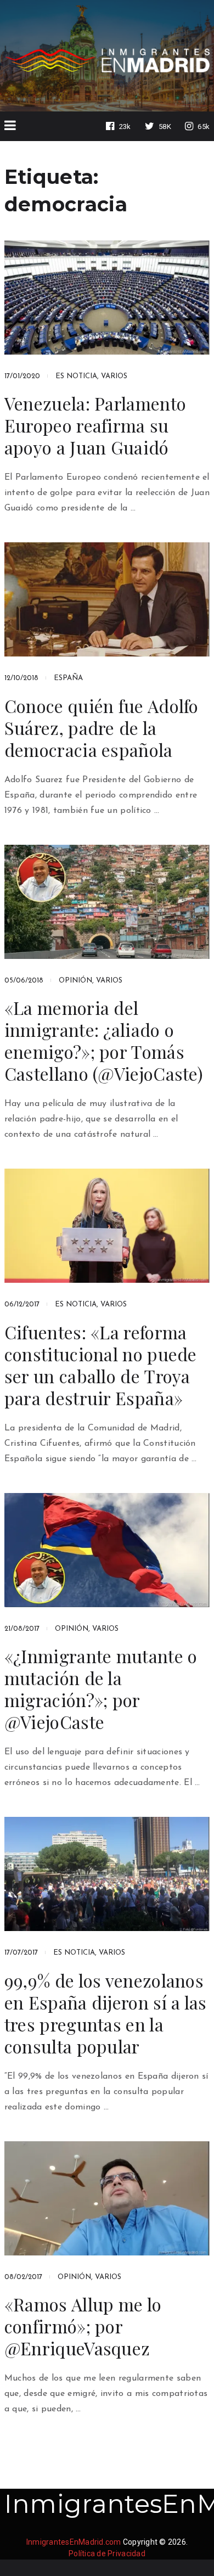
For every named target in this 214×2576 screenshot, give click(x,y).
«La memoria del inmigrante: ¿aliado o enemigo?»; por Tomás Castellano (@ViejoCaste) (104, 1041)
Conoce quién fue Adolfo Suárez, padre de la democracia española (102, 728)
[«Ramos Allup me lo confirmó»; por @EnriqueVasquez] (107, 2198)
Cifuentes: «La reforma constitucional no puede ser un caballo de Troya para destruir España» (101, 1365)
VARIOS (114, 376)
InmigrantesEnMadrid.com (74, 2542)
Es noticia (76, 376)
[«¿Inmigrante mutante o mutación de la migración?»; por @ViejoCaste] (107, 1550)
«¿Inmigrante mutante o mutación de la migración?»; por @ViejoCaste (101, 1689)
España (68, 678)
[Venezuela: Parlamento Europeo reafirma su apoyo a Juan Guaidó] (107, 298)
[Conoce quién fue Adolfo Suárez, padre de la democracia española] (107, 599)
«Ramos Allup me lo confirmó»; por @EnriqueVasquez (83, 2326)
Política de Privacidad (107, 2553)
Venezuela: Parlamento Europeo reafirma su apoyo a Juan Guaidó (95, 425)
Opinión (75, 981)
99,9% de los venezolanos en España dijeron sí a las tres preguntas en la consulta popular (106, 2013)
